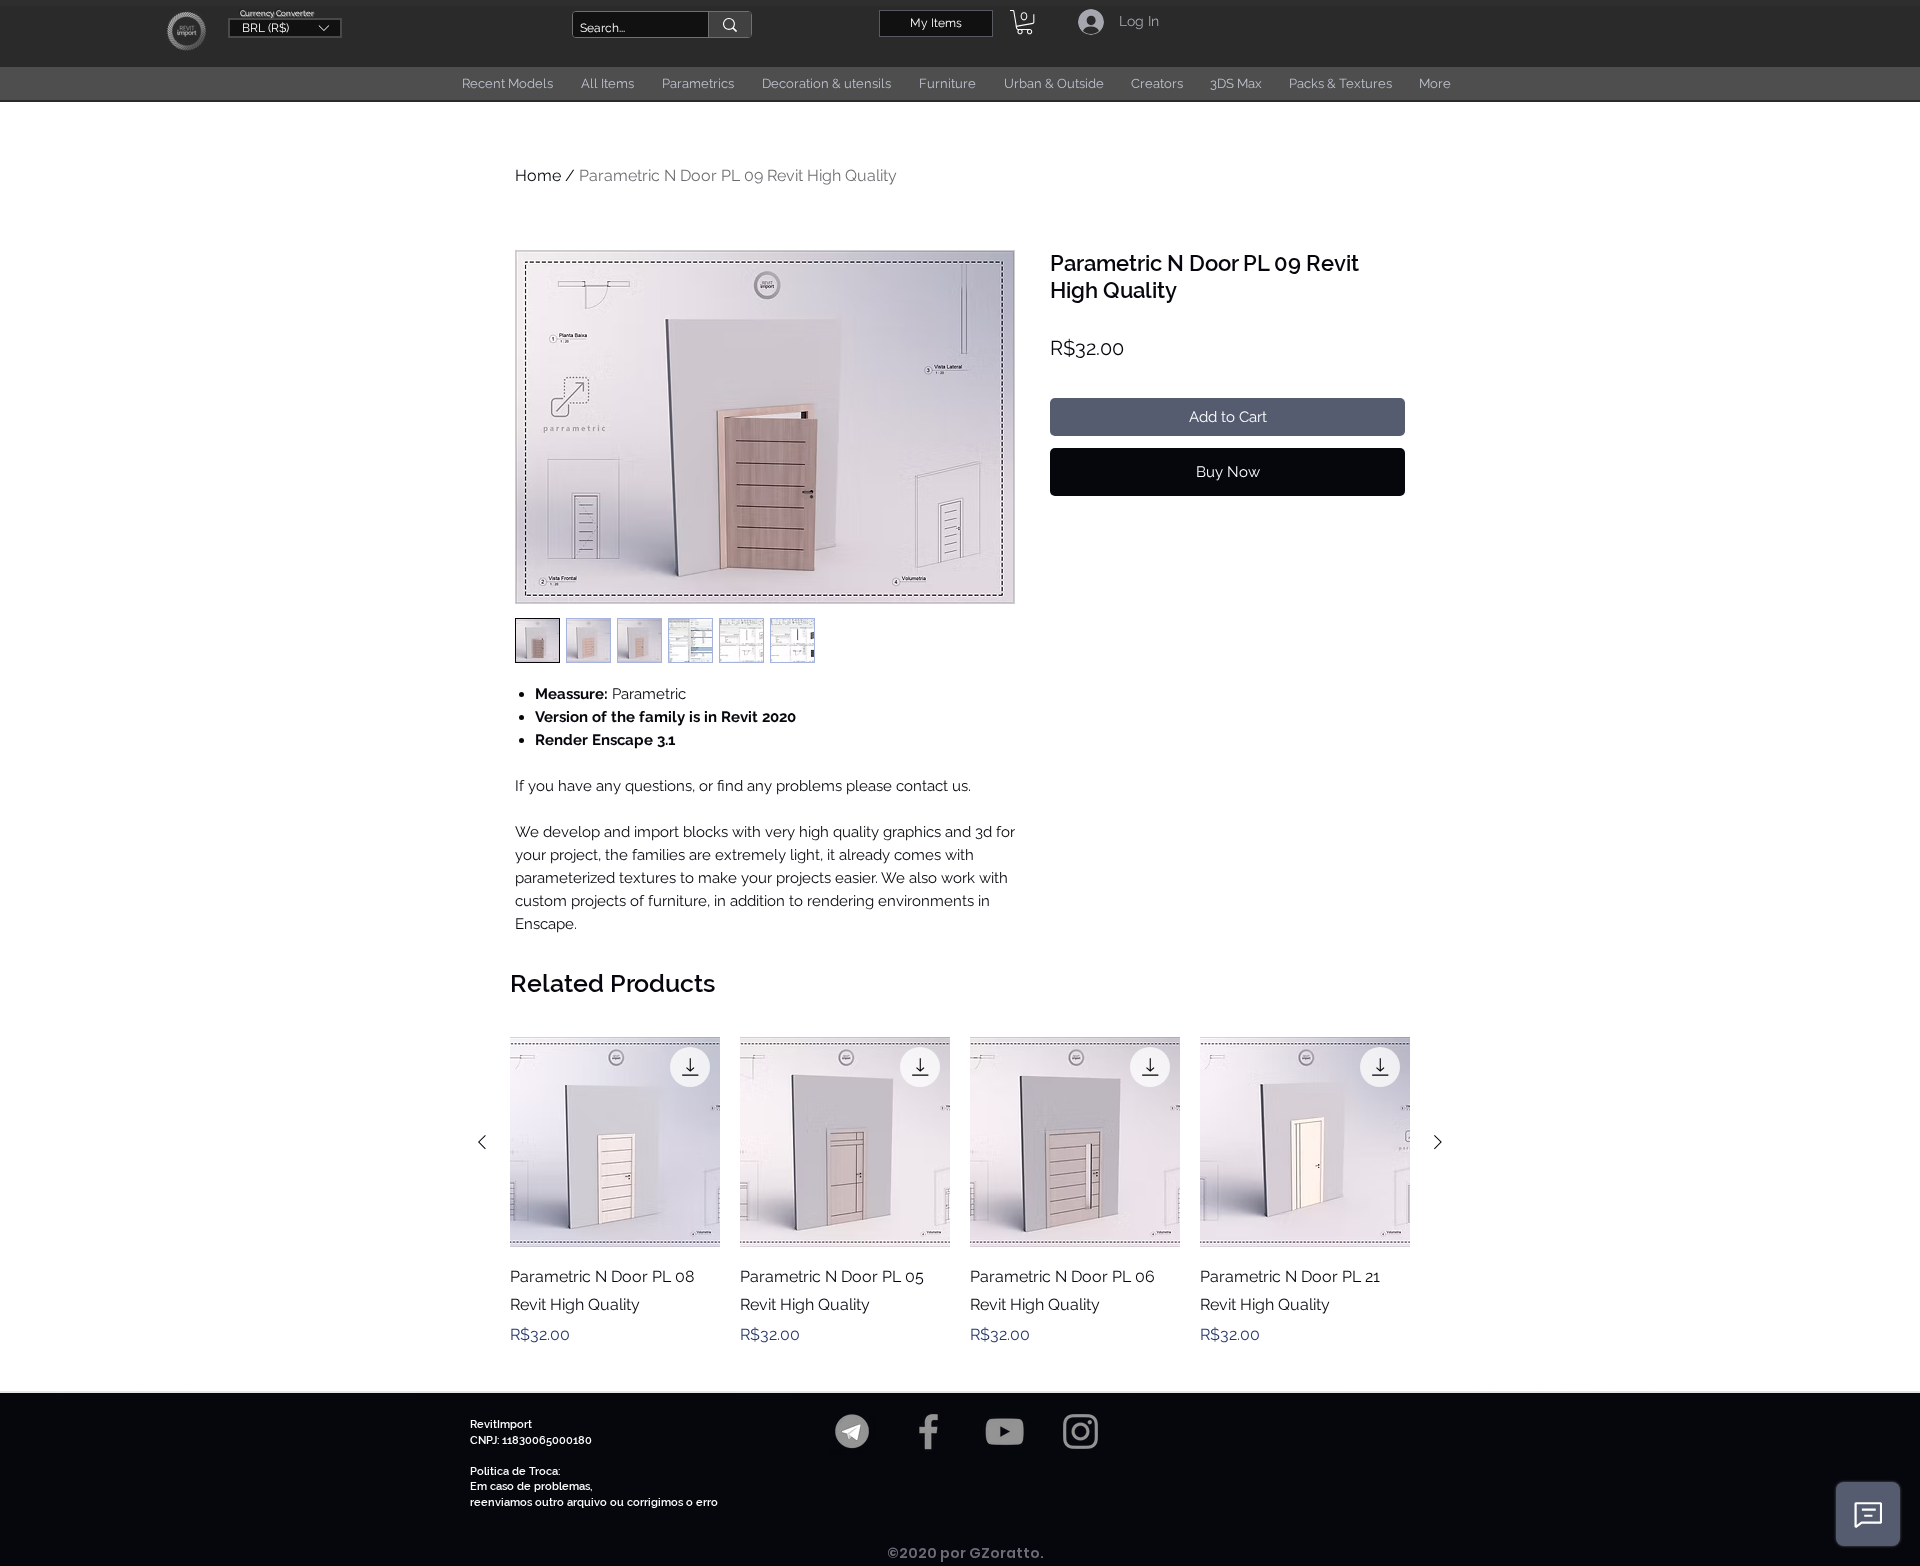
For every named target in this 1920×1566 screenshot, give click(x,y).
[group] (960, 1206)
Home (538, 175)
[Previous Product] (482, 1142)
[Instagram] (1080, 1431)
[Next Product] (1438, 1142)
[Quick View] (615, 1142)
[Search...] (729, 24)
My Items (936, 23)
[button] (285, 27)
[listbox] (285, 28)
